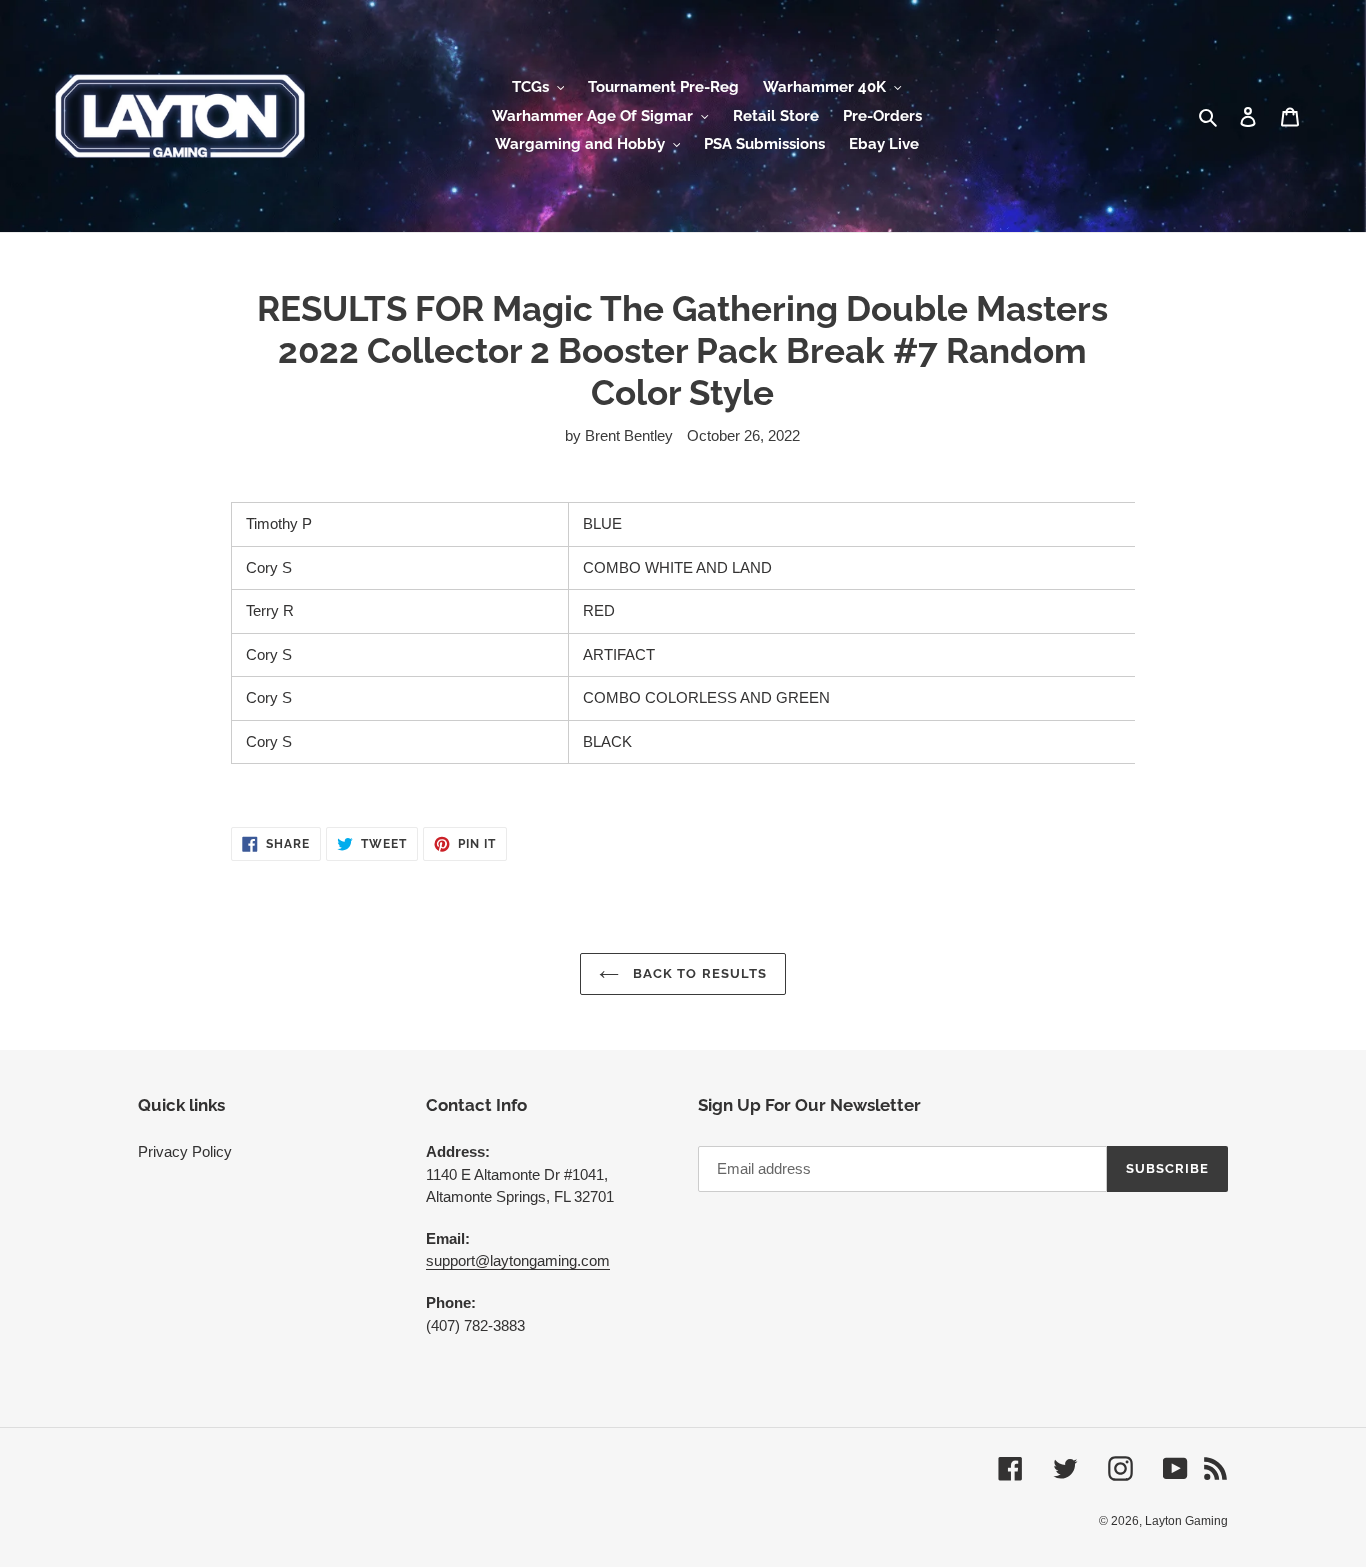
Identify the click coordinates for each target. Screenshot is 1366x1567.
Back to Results (698, 973)
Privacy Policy (185, 1151)
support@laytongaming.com (518, 1260)
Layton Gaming (1186, 1521)
